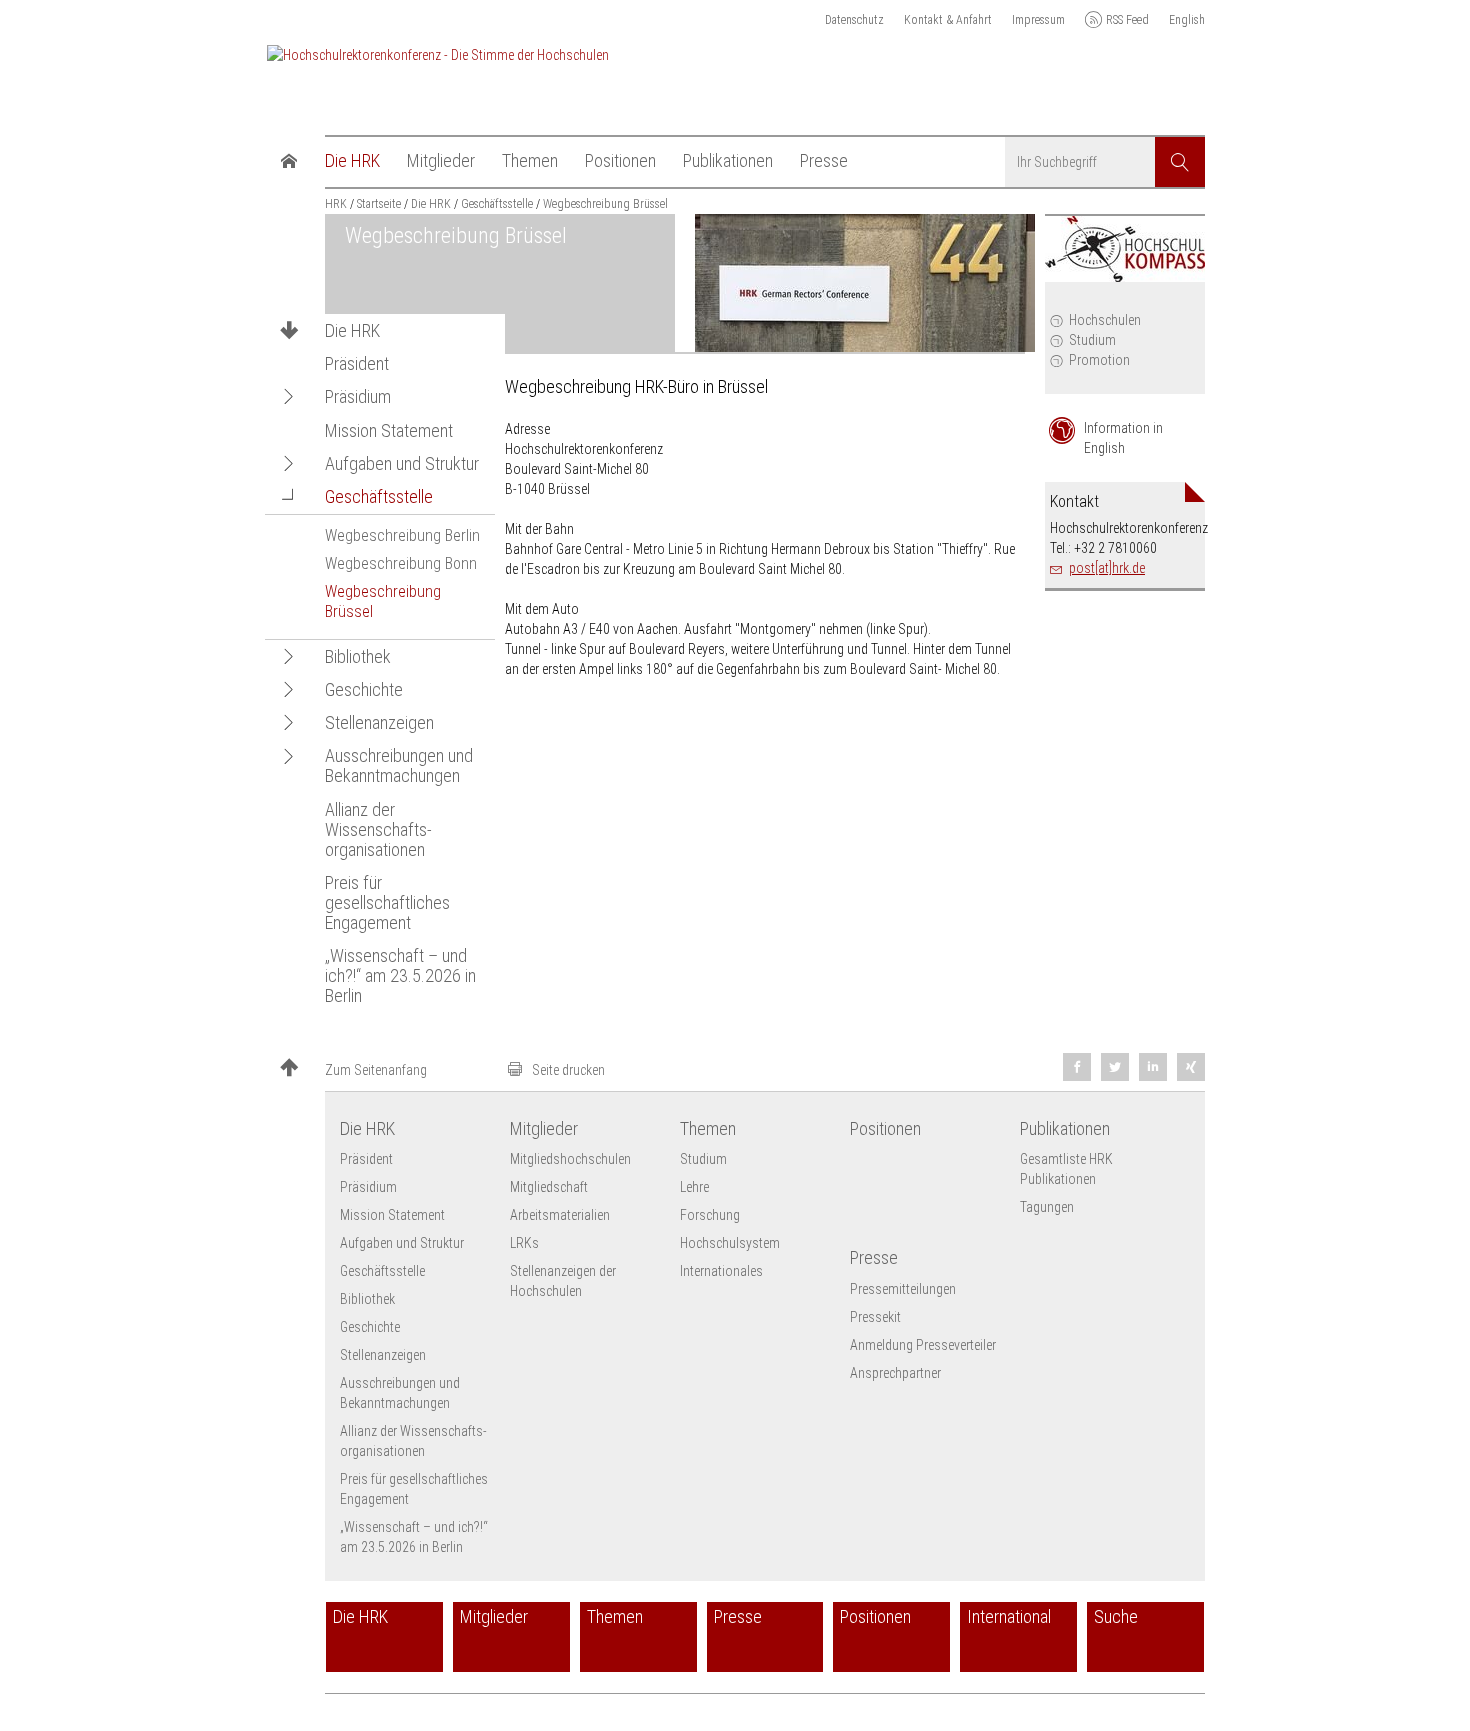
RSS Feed (1127, 20)
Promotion (1099, 360)
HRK (336, 204)
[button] (289, 397)
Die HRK (352, 331)
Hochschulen (1105, 320)
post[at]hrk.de (1107, 568)
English (1187, 20)
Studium (1092, 340)
